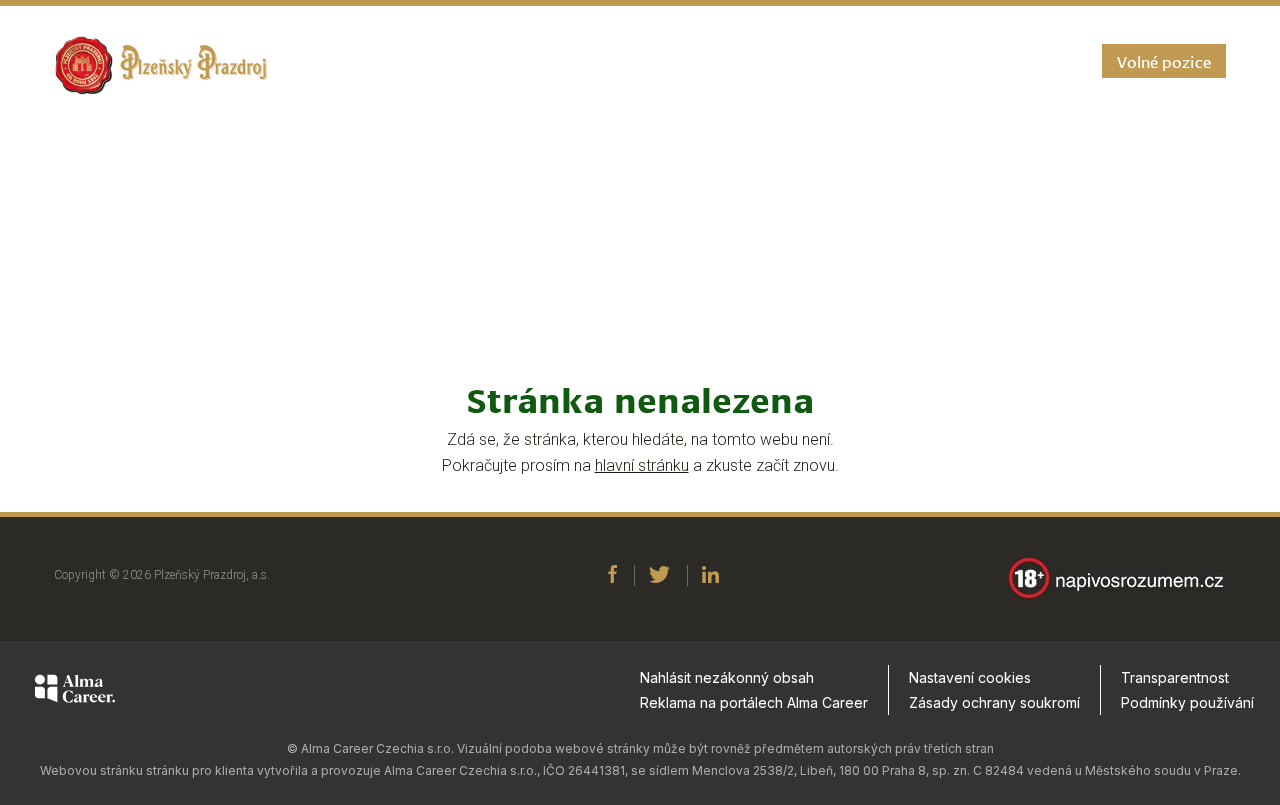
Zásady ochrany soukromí (994, 702)
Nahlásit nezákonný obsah (727, 677)
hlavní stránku (642, 465)
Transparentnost (1175, 677)
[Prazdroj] (161, 65)
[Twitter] (659, 576)
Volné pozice (1164, 60)
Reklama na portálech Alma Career (754, 702)
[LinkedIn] (710, 576)
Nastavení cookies (970, 677)
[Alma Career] (75, 692)
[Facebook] (612, 576)
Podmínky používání (1187, 702)
